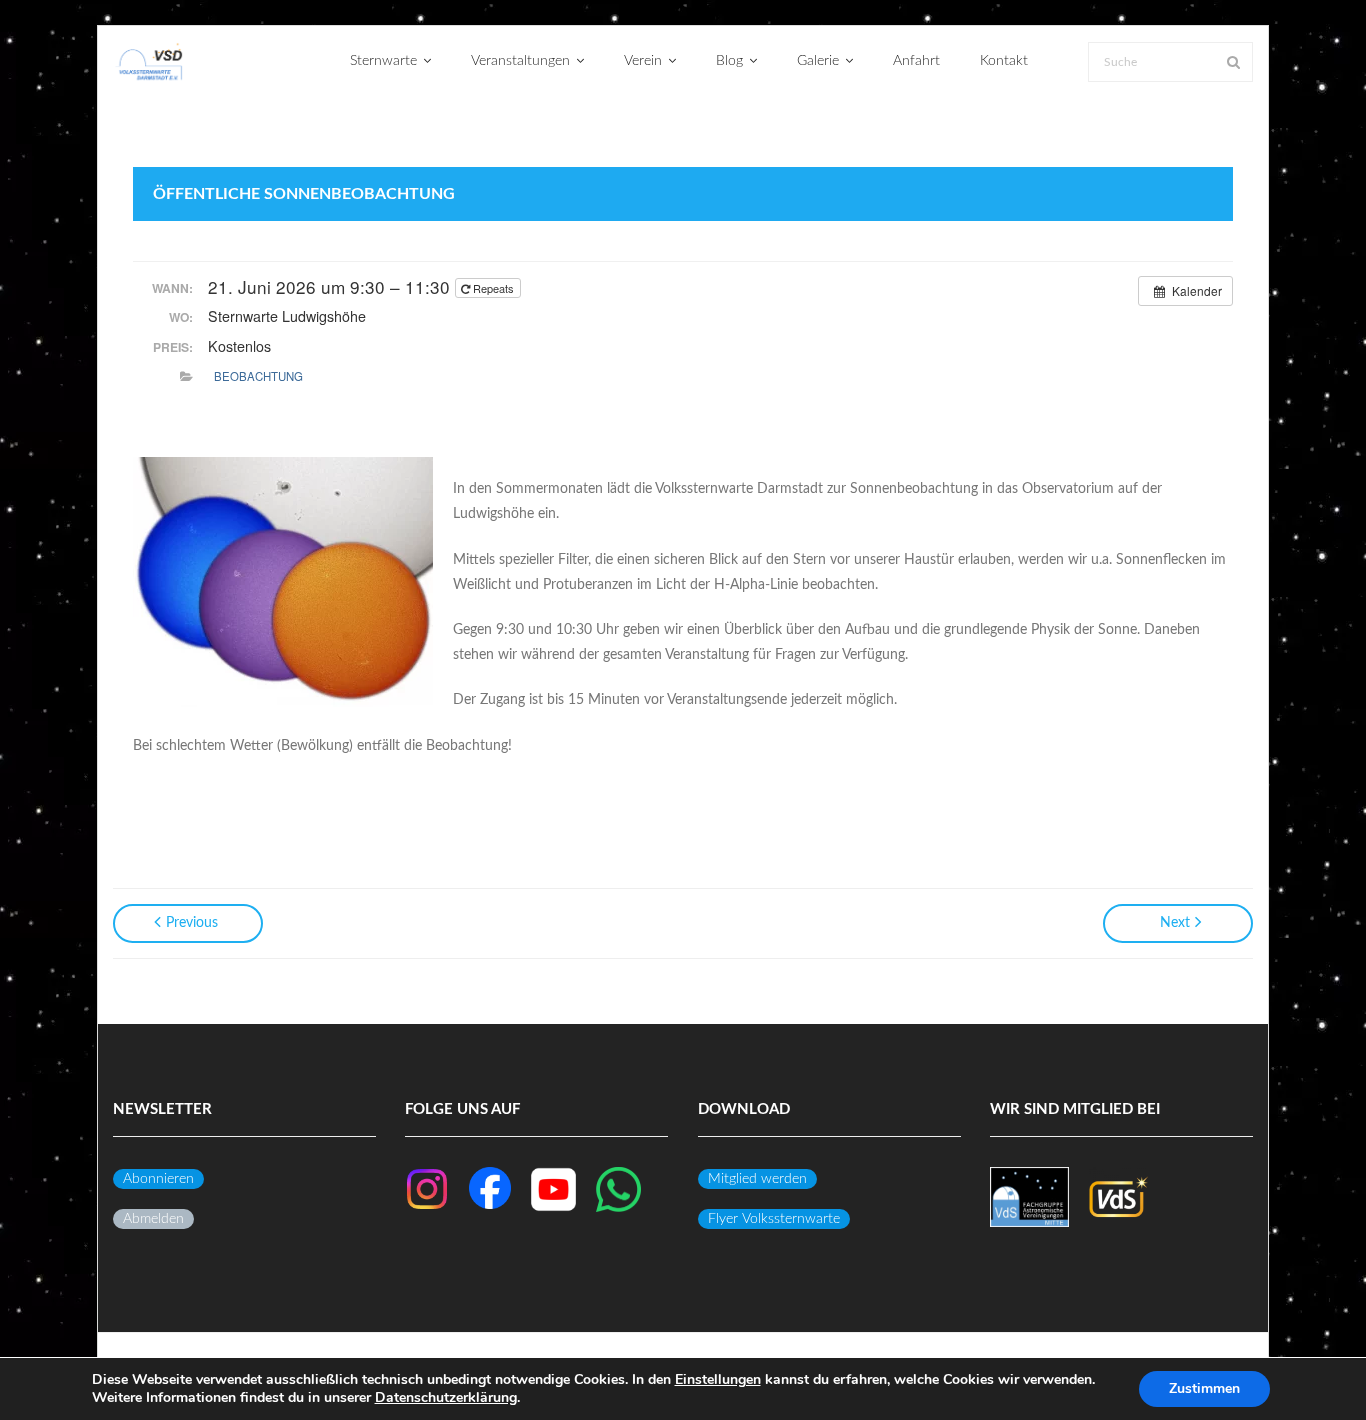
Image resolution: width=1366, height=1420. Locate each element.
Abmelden (153, 1219)
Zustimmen (1204, 1388)
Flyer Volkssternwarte (774, 1219)
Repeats (493, 288)
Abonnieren (158, 1179)
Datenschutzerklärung (446, 1397)
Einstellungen (718, 1380)
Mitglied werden (757, 1179)
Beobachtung (258, 376)
